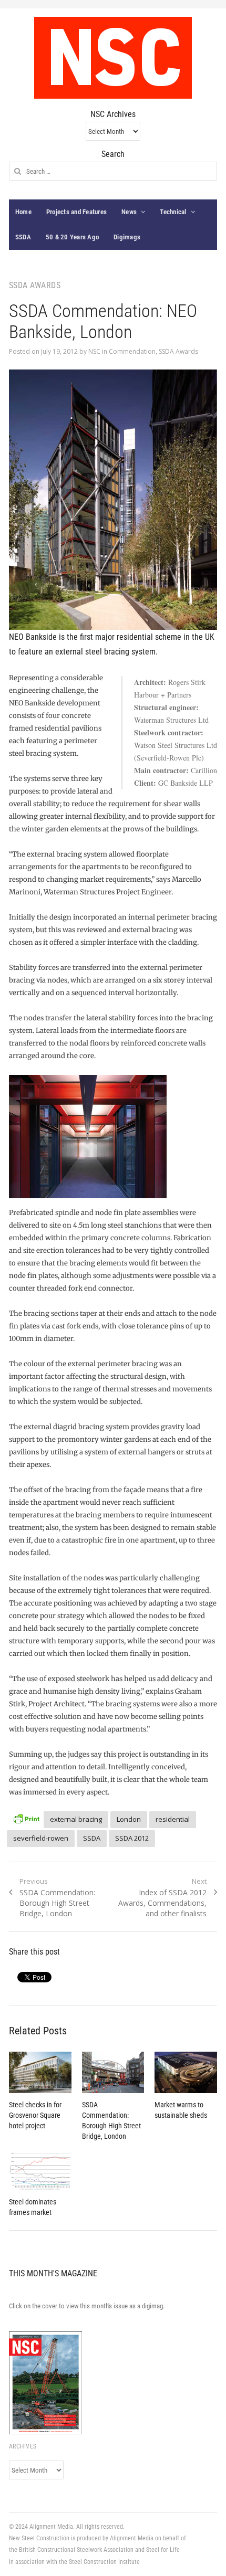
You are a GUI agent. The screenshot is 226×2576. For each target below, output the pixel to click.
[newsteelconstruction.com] (113, 58)
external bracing (76, 1819)
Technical (173, 212)
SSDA (23, 237)
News (129, 212)
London (129, 1819)
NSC (94, 351)
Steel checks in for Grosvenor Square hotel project (35, 2115)
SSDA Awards (178, 351)
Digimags (127, 237)
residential (173, 1819)
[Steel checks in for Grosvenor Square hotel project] (40, 2072)
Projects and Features (76, 212)
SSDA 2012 (132, 1838)
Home (23, 212)
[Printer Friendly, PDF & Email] (26, 1818)
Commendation (132, 351)
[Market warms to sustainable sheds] (186, 2073)
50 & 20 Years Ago (72, 237)
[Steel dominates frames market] (40, 2171)
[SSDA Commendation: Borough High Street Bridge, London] (113, 2072)
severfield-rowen (41, 1838)
